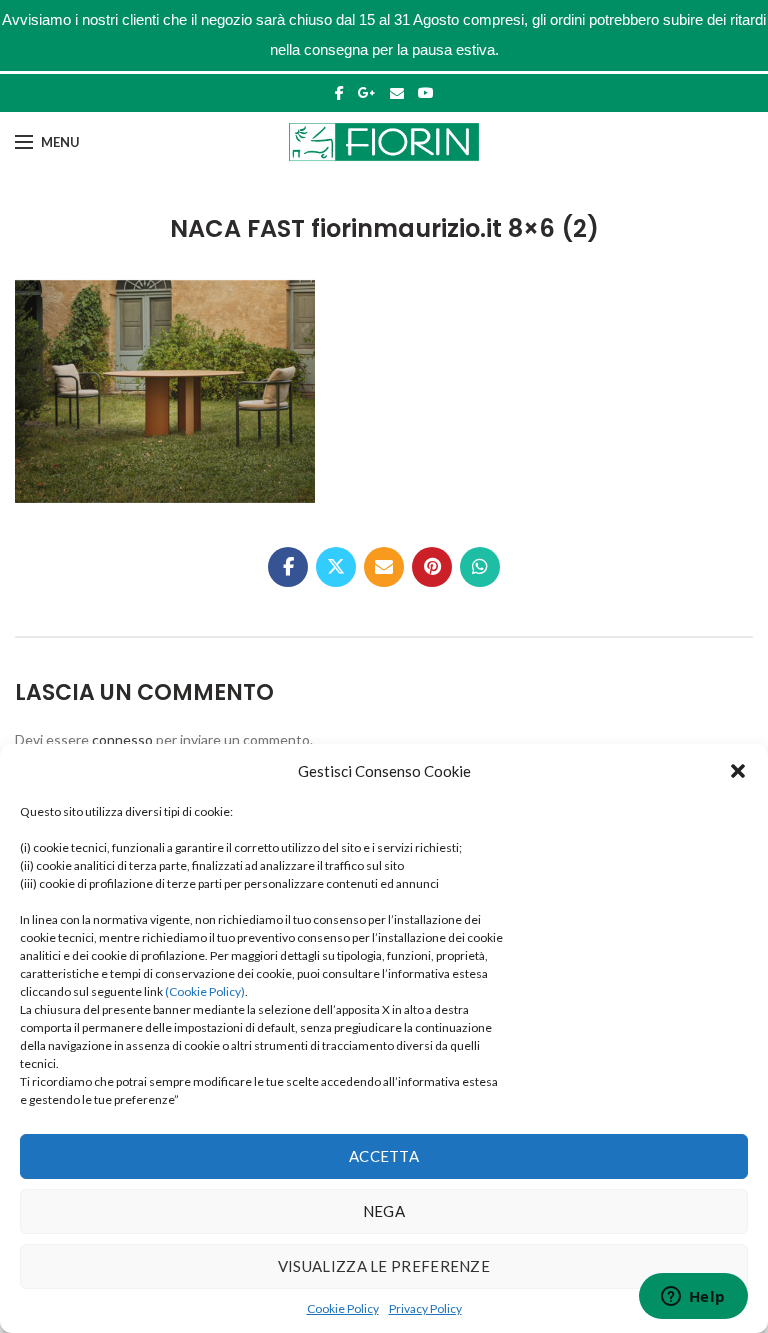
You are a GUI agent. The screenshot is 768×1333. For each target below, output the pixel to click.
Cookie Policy (343, 1308)
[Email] (397, 93)
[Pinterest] (432, 567)
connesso (122, 739)
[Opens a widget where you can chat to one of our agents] (693, 1298)
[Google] (367, 93)
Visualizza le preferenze (384, 1266)
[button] (738, 771)
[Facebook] (339, 93)
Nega (384, 1211)
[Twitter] (336, 567)
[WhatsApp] (480, 567)
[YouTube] (426, 93)
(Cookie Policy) (205, 991)
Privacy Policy (425, 1308)
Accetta (384, 1156)
